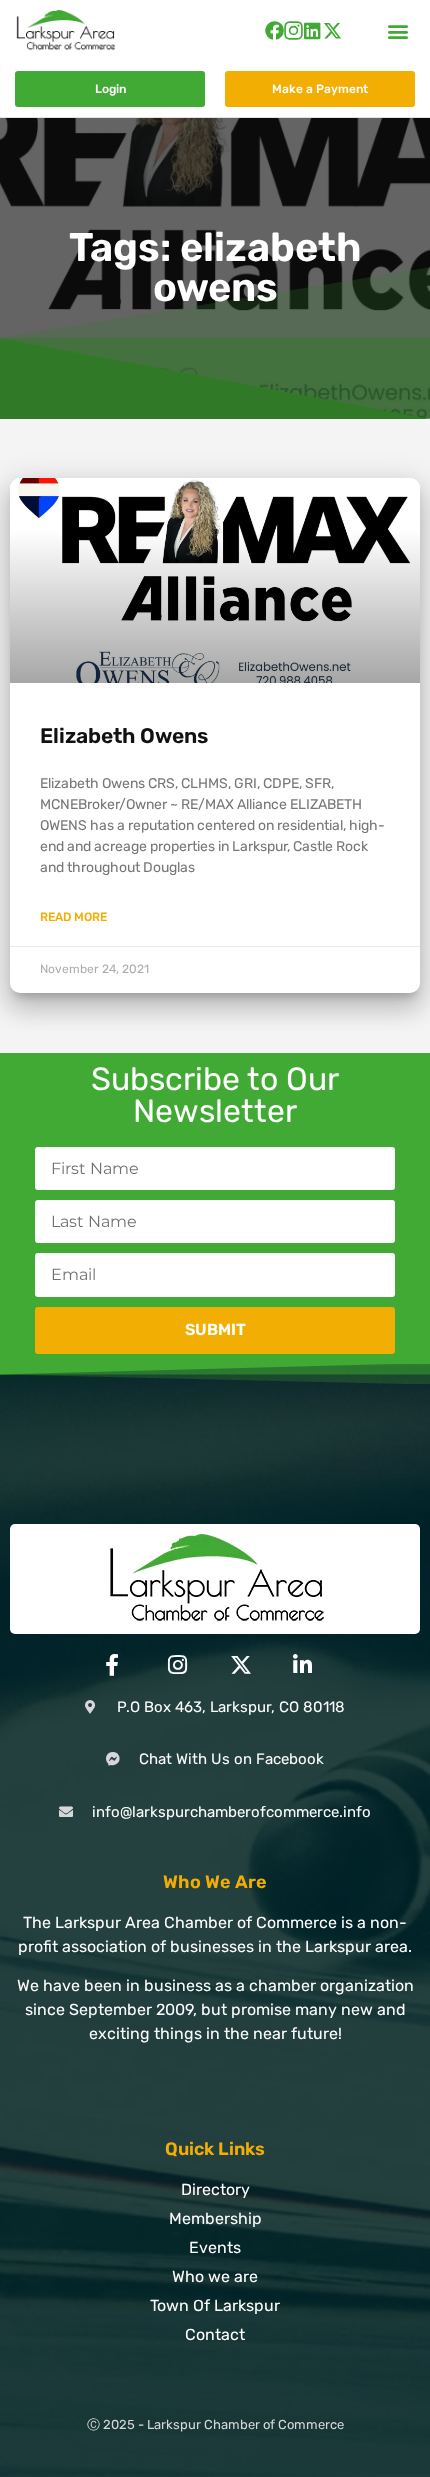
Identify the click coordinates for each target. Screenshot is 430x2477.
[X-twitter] (332, 30)
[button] (398, 30)
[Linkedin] (312, 30)
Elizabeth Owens (124, 735)
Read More (73, 917)
